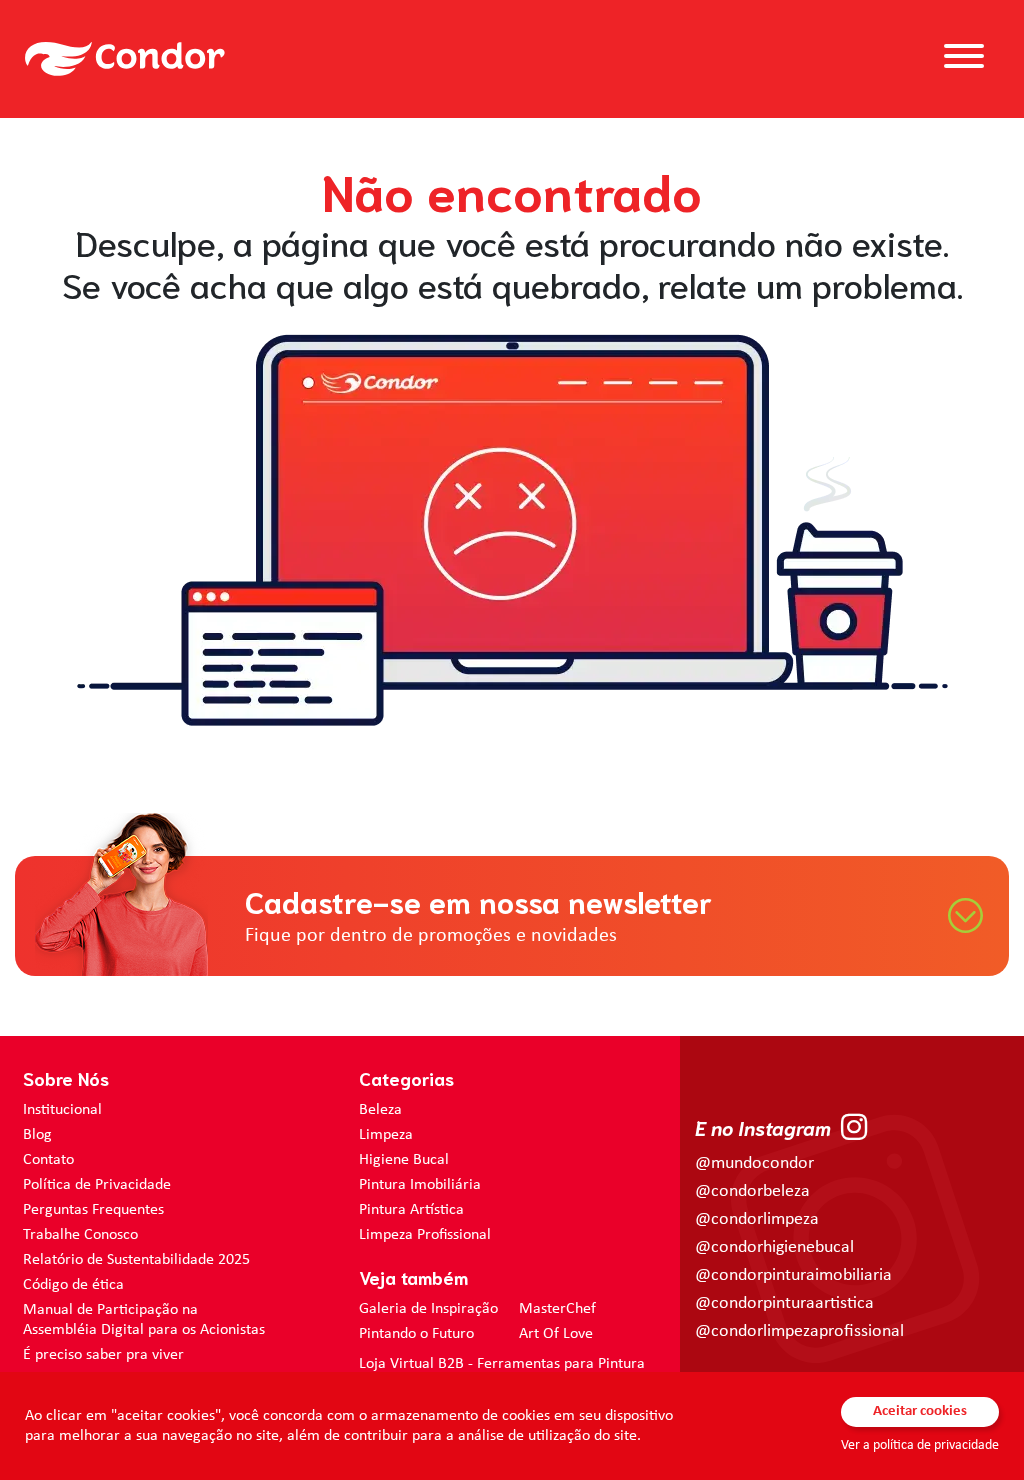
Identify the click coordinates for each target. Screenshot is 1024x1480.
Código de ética (73, 1285)
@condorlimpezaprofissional (799, 1331)
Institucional (62, 1110)
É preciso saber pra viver (103, 1355)
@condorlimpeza (757, 1219)
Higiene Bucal (404, 1160)
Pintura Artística (411, 1210)
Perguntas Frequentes (93, 1210)
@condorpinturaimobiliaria (793, 1275)
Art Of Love (556, 1334)
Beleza (380, 1110)
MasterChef (557, 1309)
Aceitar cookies (920, 1411)
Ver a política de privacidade (920, 1445)
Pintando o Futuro (416, 1334)
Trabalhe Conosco (80, 1235)
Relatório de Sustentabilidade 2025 (136, 1260)
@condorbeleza (752, 1191)
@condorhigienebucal (774, 1247)
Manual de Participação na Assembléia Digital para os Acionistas (144, 1320)
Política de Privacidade (97, 1185)
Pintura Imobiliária (420, 1185)
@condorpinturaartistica (784, 1303)
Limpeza (386, 1135)
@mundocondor (754, 1163)
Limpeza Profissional (425, 1235)
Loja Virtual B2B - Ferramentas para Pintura (502, 1364)
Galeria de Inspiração (428, 1309)
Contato (48, 1160)
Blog (37, 1135)
